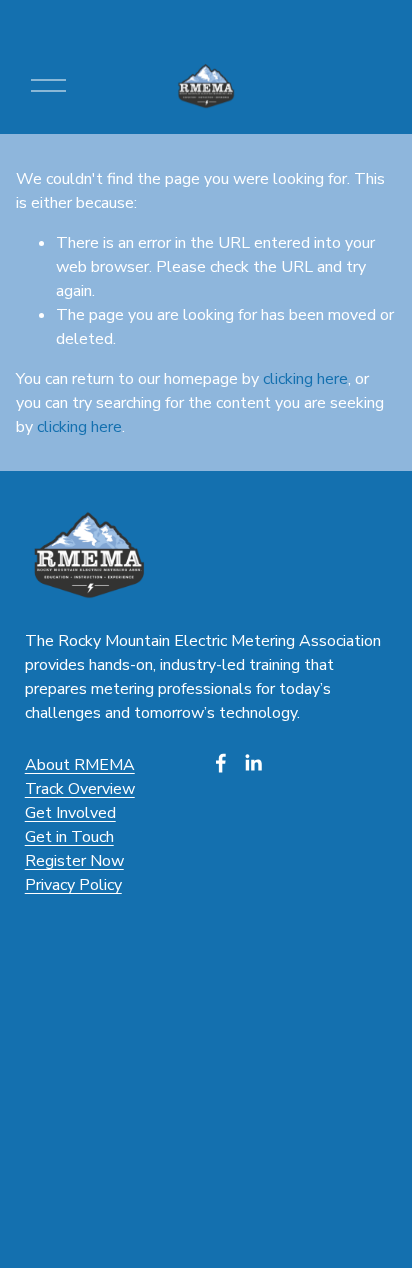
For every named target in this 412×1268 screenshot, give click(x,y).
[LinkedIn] (253, 763)
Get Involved (70, 813)
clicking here (305, 379)
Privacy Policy (73, 885)
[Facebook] (221, 763)
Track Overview (80, 789)
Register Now (74, 861)
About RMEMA (80, 765)
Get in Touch (69, 837)
